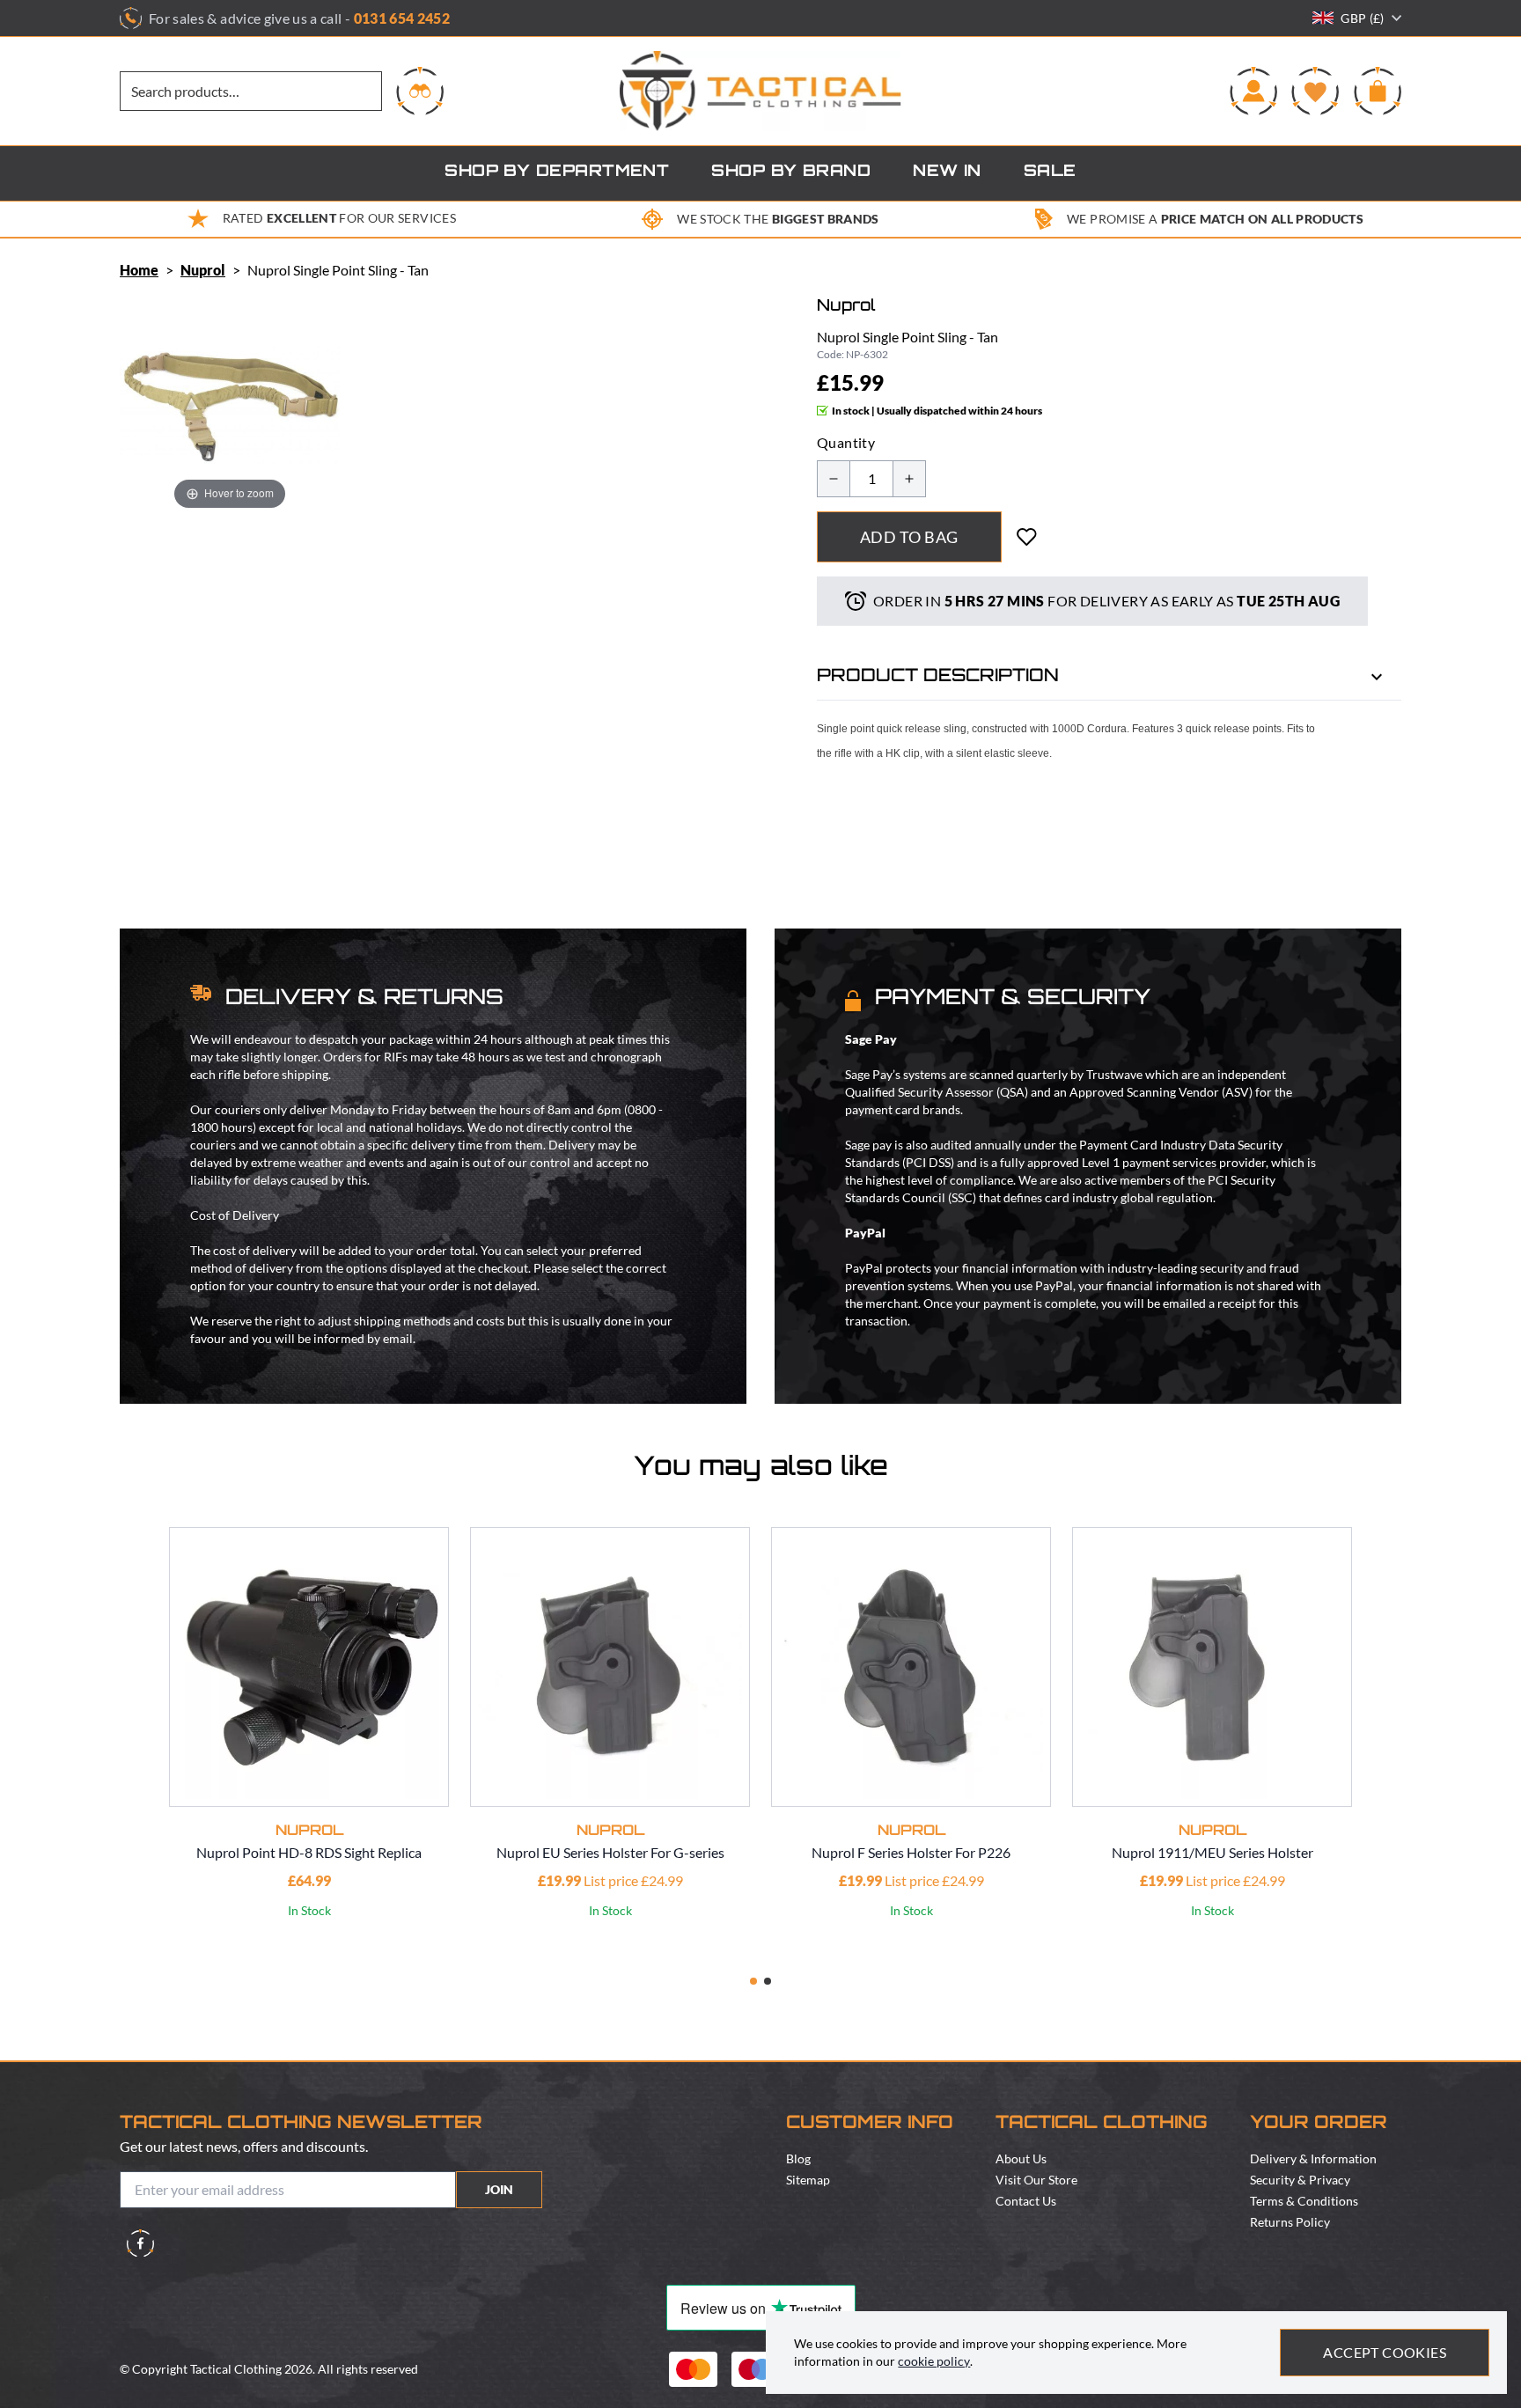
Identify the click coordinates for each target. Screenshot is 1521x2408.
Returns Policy (1290, 2222)
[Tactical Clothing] (760, 91)
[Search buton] (420, 91)
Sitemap (808, 2180)
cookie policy (934, 2361)
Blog (798, 2158)
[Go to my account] (1253, 91)
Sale (1050, 173)
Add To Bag (909, 537)
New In (947, 173)
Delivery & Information (1313, 2158)
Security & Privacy (1300, 2180)
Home (139, 270)
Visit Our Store (1036, 2180)
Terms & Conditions (1304, 2201)
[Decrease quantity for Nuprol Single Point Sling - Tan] (834, 479)
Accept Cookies (1385, 2352)
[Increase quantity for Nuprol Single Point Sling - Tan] (909, 479)
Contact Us (1026, 2201)
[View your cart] (1378, 91)
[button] (753, 1981)
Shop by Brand (791, 173)
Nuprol (203, 270)
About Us (1021, 2158)
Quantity (846, 442)
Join (499, 2189)
